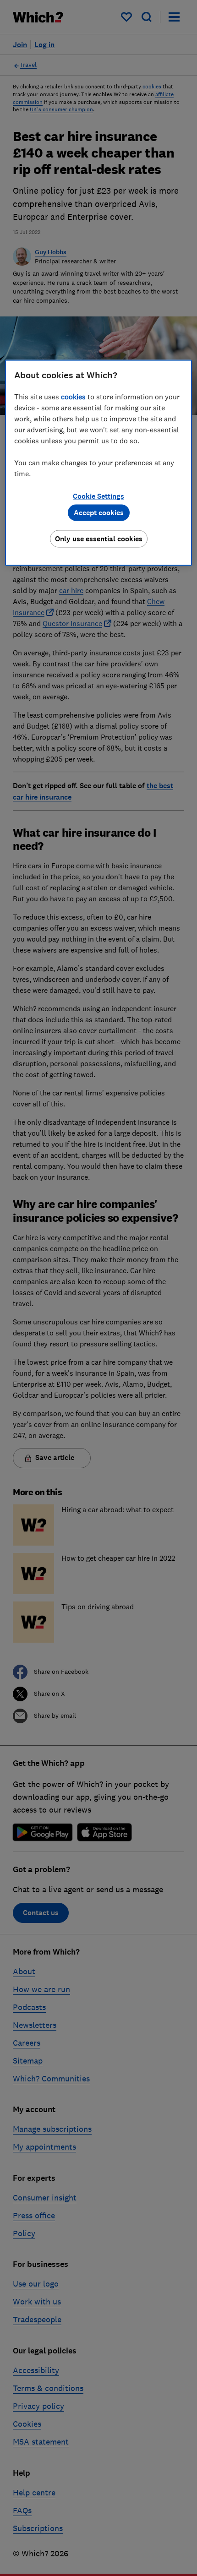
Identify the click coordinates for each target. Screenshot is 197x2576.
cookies (73, 396)
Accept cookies (99, 512)
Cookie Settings (98, 496)
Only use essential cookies (99, 538)
